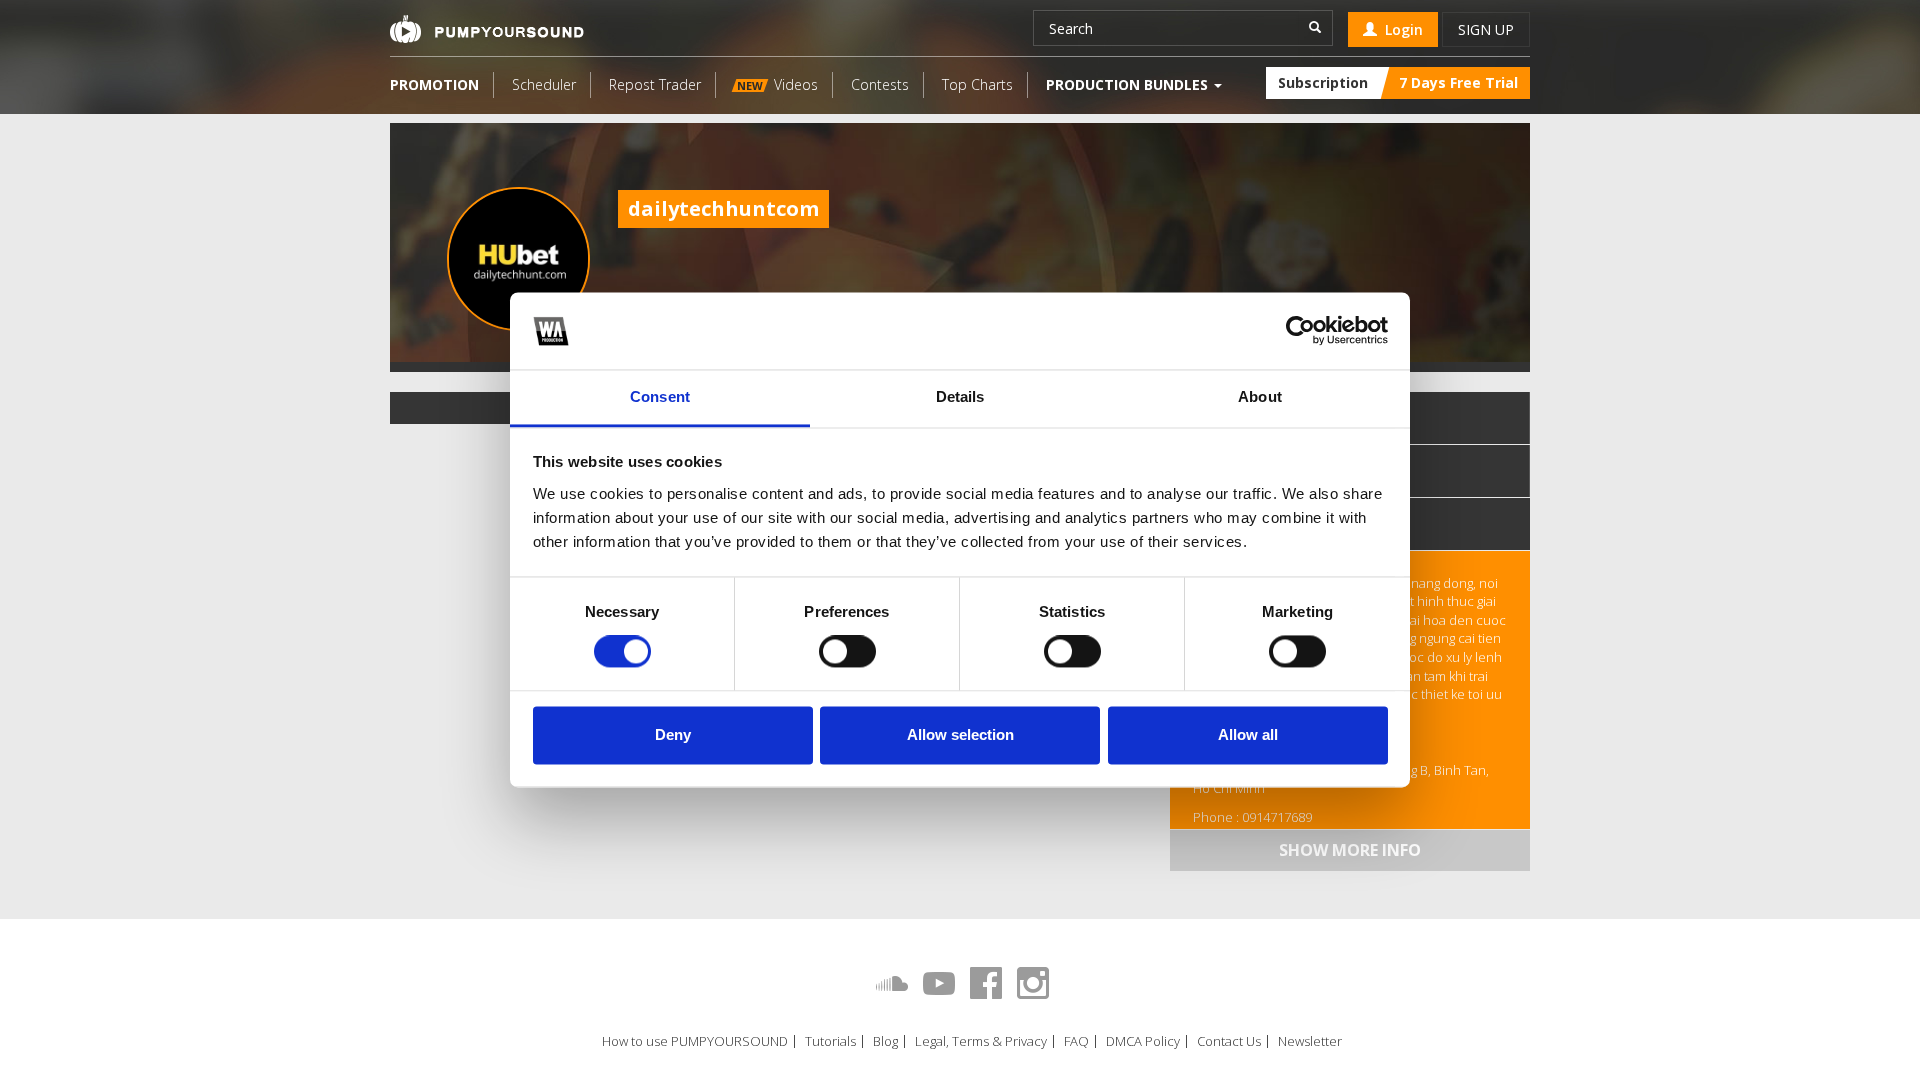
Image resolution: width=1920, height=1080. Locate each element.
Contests (880, 84)
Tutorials (830, 1041)
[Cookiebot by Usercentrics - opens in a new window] (1300, 331)
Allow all (1248, 734)
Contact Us (1229, 1041)
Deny (673, 734)
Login (1400, 29)
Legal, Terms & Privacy (981, 1041)
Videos (777, 84)
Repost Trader (655, 84)
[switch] (847, 652)
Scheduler (544, 84)
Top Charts (977, 84)
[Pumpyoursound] (487, 29)
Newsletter (1310, 1041)
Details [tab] (960, 396)
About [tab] (1260, 396)
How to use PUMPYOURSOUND (695, 1041)
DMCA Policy (1143, 1041)
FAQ (1076, 1041)
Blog (885, 1041)
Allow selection (960, 734)
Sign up (1486, 29)
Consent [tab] (660, 396)
